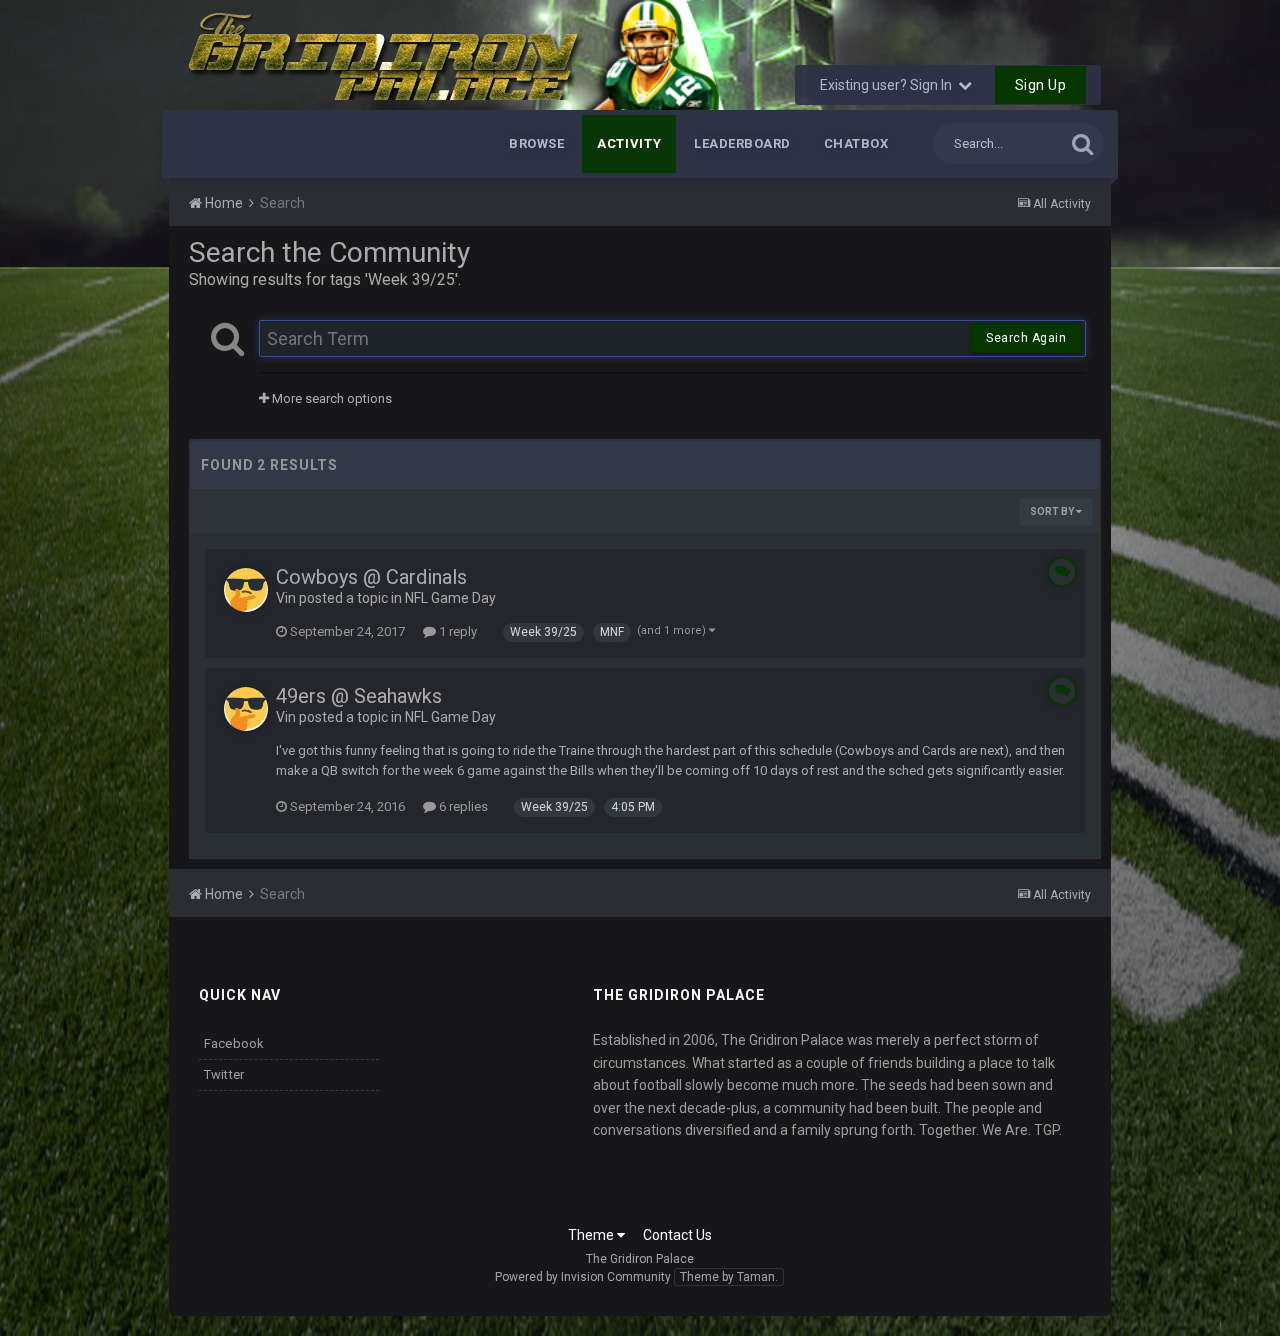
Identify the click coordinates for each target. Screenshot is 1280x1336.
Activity (629, 143)
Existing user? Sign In (889, 85)
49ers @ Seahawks (359, 696)
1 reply (456, 631)
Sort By (1053, 511)
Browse (536, 143)
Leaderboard (742, 143)
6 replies (462, 806)
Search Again (1026, 338)
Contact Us (677, 1235)
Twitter (224, 1074)
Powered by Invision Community (583, 1277)
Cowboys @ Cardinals (371, 577)
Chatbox (856, 143)
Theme (592, 1235)
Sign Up (1041, 85)
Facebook (234, 1043)
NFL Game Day (450, 598)
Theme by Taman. (729, 1277)
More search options (330, 398)
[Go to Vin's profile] (246, 590)
